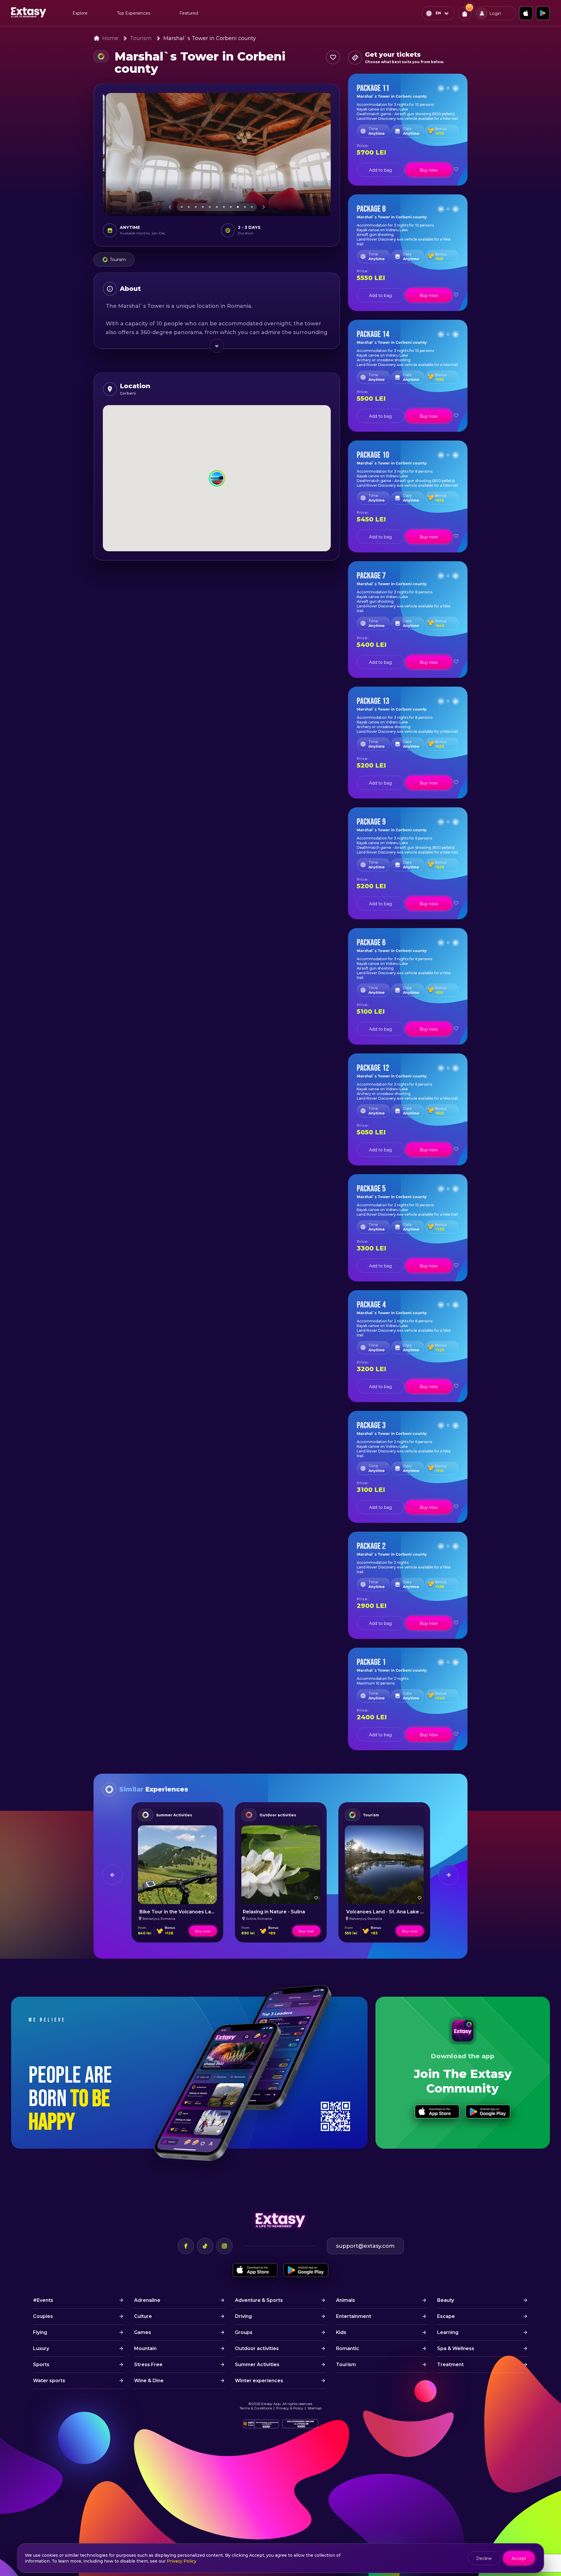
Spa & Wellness (456, 2348)
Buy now (429, 170)
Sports (41, 2365)
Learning (448, 2332)
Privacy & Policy (290, 2408)
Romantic (348, 2348)
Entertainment (354, 2316)
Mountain (145, 2348)
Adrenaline (147, 2300)
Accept (519, 2558)
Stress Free (148, 2365)
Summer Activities (174, 1815)
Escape (446, 2316)
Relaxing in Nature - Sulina (274, 1912)
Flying (40, 2332)
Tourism (141, 38)
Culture (143, 2316)
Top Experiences (134, 13)
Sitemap (315, 2408)
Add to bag (380, 170)
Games (143, 2332)
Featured (189, 13)
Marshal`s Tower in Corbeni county (210, 38)
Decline (484, 2558)
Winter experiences (259, 2381)
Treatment (450, 2365)
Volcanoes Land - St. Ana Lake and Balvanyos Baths (408, 1912)
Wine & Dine (149, 2381)
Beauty (446, 2300)
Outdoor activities (278, 1815)
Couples (43, 2316)
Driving (243, 2316)
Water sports (49, 2381)
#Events (43, 2300)
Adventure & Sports (259, 2300)
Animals (346, 2300)
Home (110, 38)
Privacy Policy (182, 2561)
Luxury (41, 2348)
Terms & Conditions (256, 2408)
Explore (80, 13)
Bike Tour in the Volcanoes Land (178, 1912)
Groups (244, 2332)
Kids (341, 2332)
